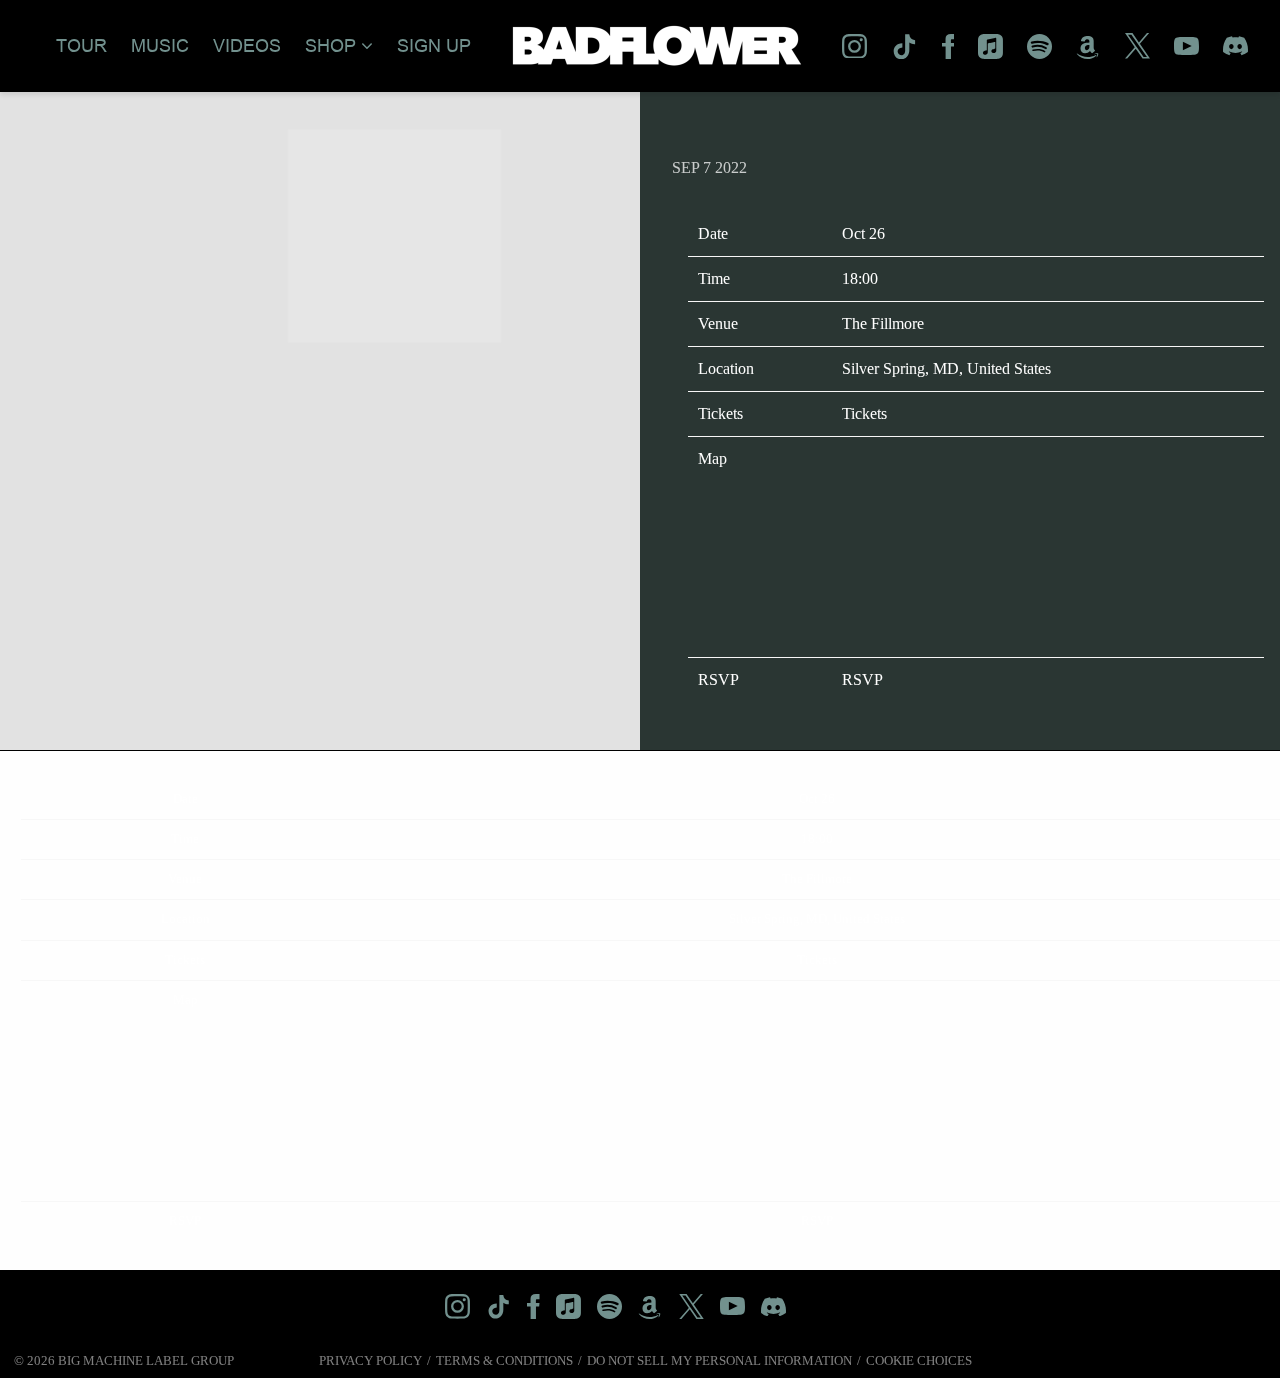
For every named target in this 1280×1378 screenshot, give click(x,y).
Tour (81, 46)
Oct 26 (863, 233)
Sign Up (434, 46)
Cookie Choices (919, 1360)
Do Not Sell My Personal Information (719, 1360)
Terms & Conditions (504, 1360)
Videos (247, 46)
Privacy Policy (370, 1360)
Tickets (864, 413)
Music (160, 46)
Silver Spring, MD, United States (946, 368)
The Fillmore (883, 323)
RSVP (862, 679)
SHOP (330, 46)
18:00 (860, 278)
